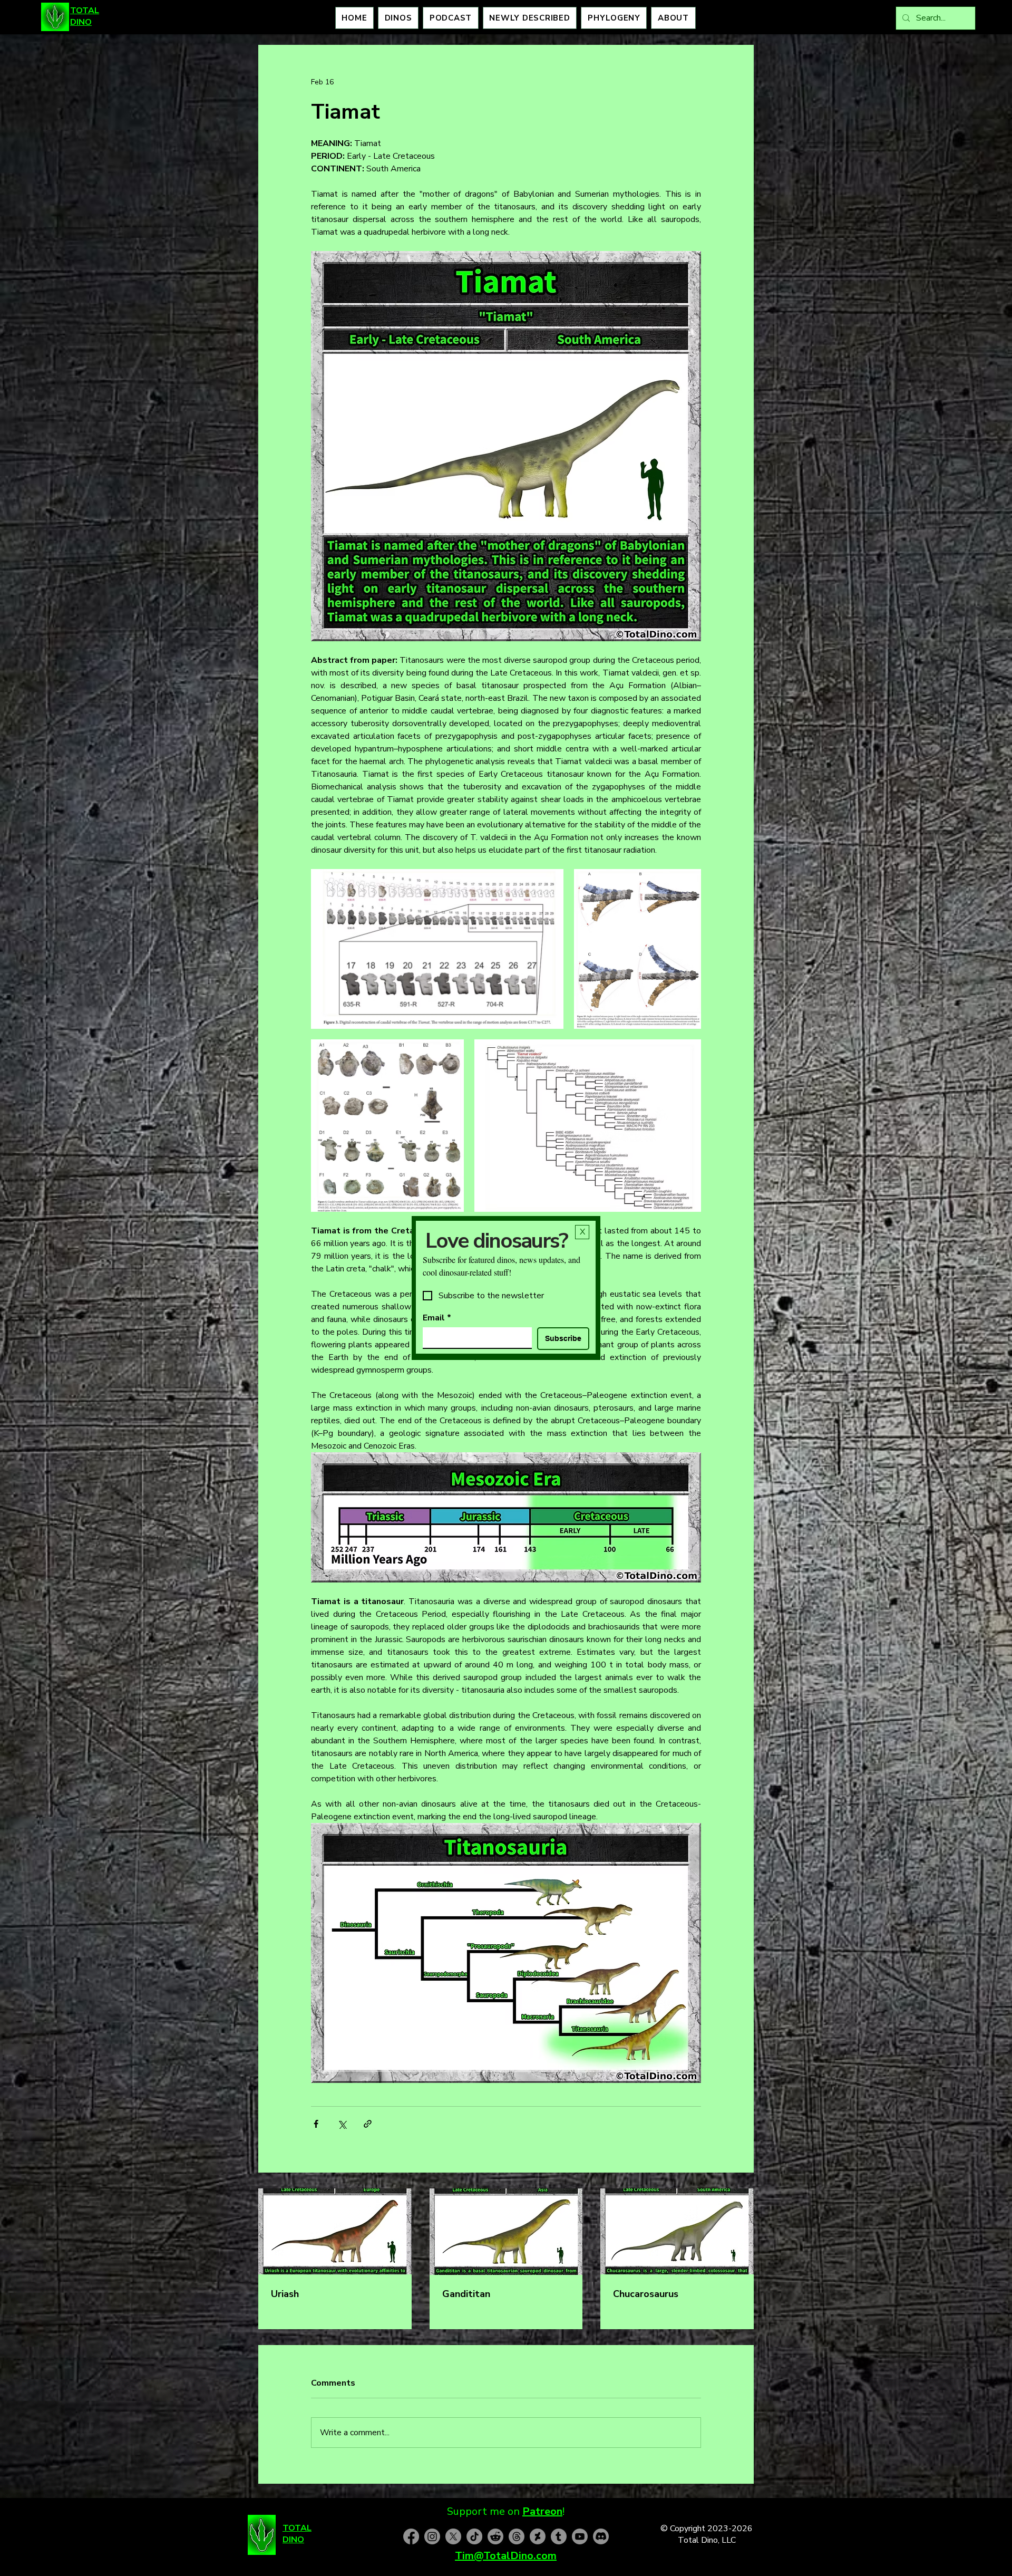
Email (437, 1318)
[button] (582, 1232)
